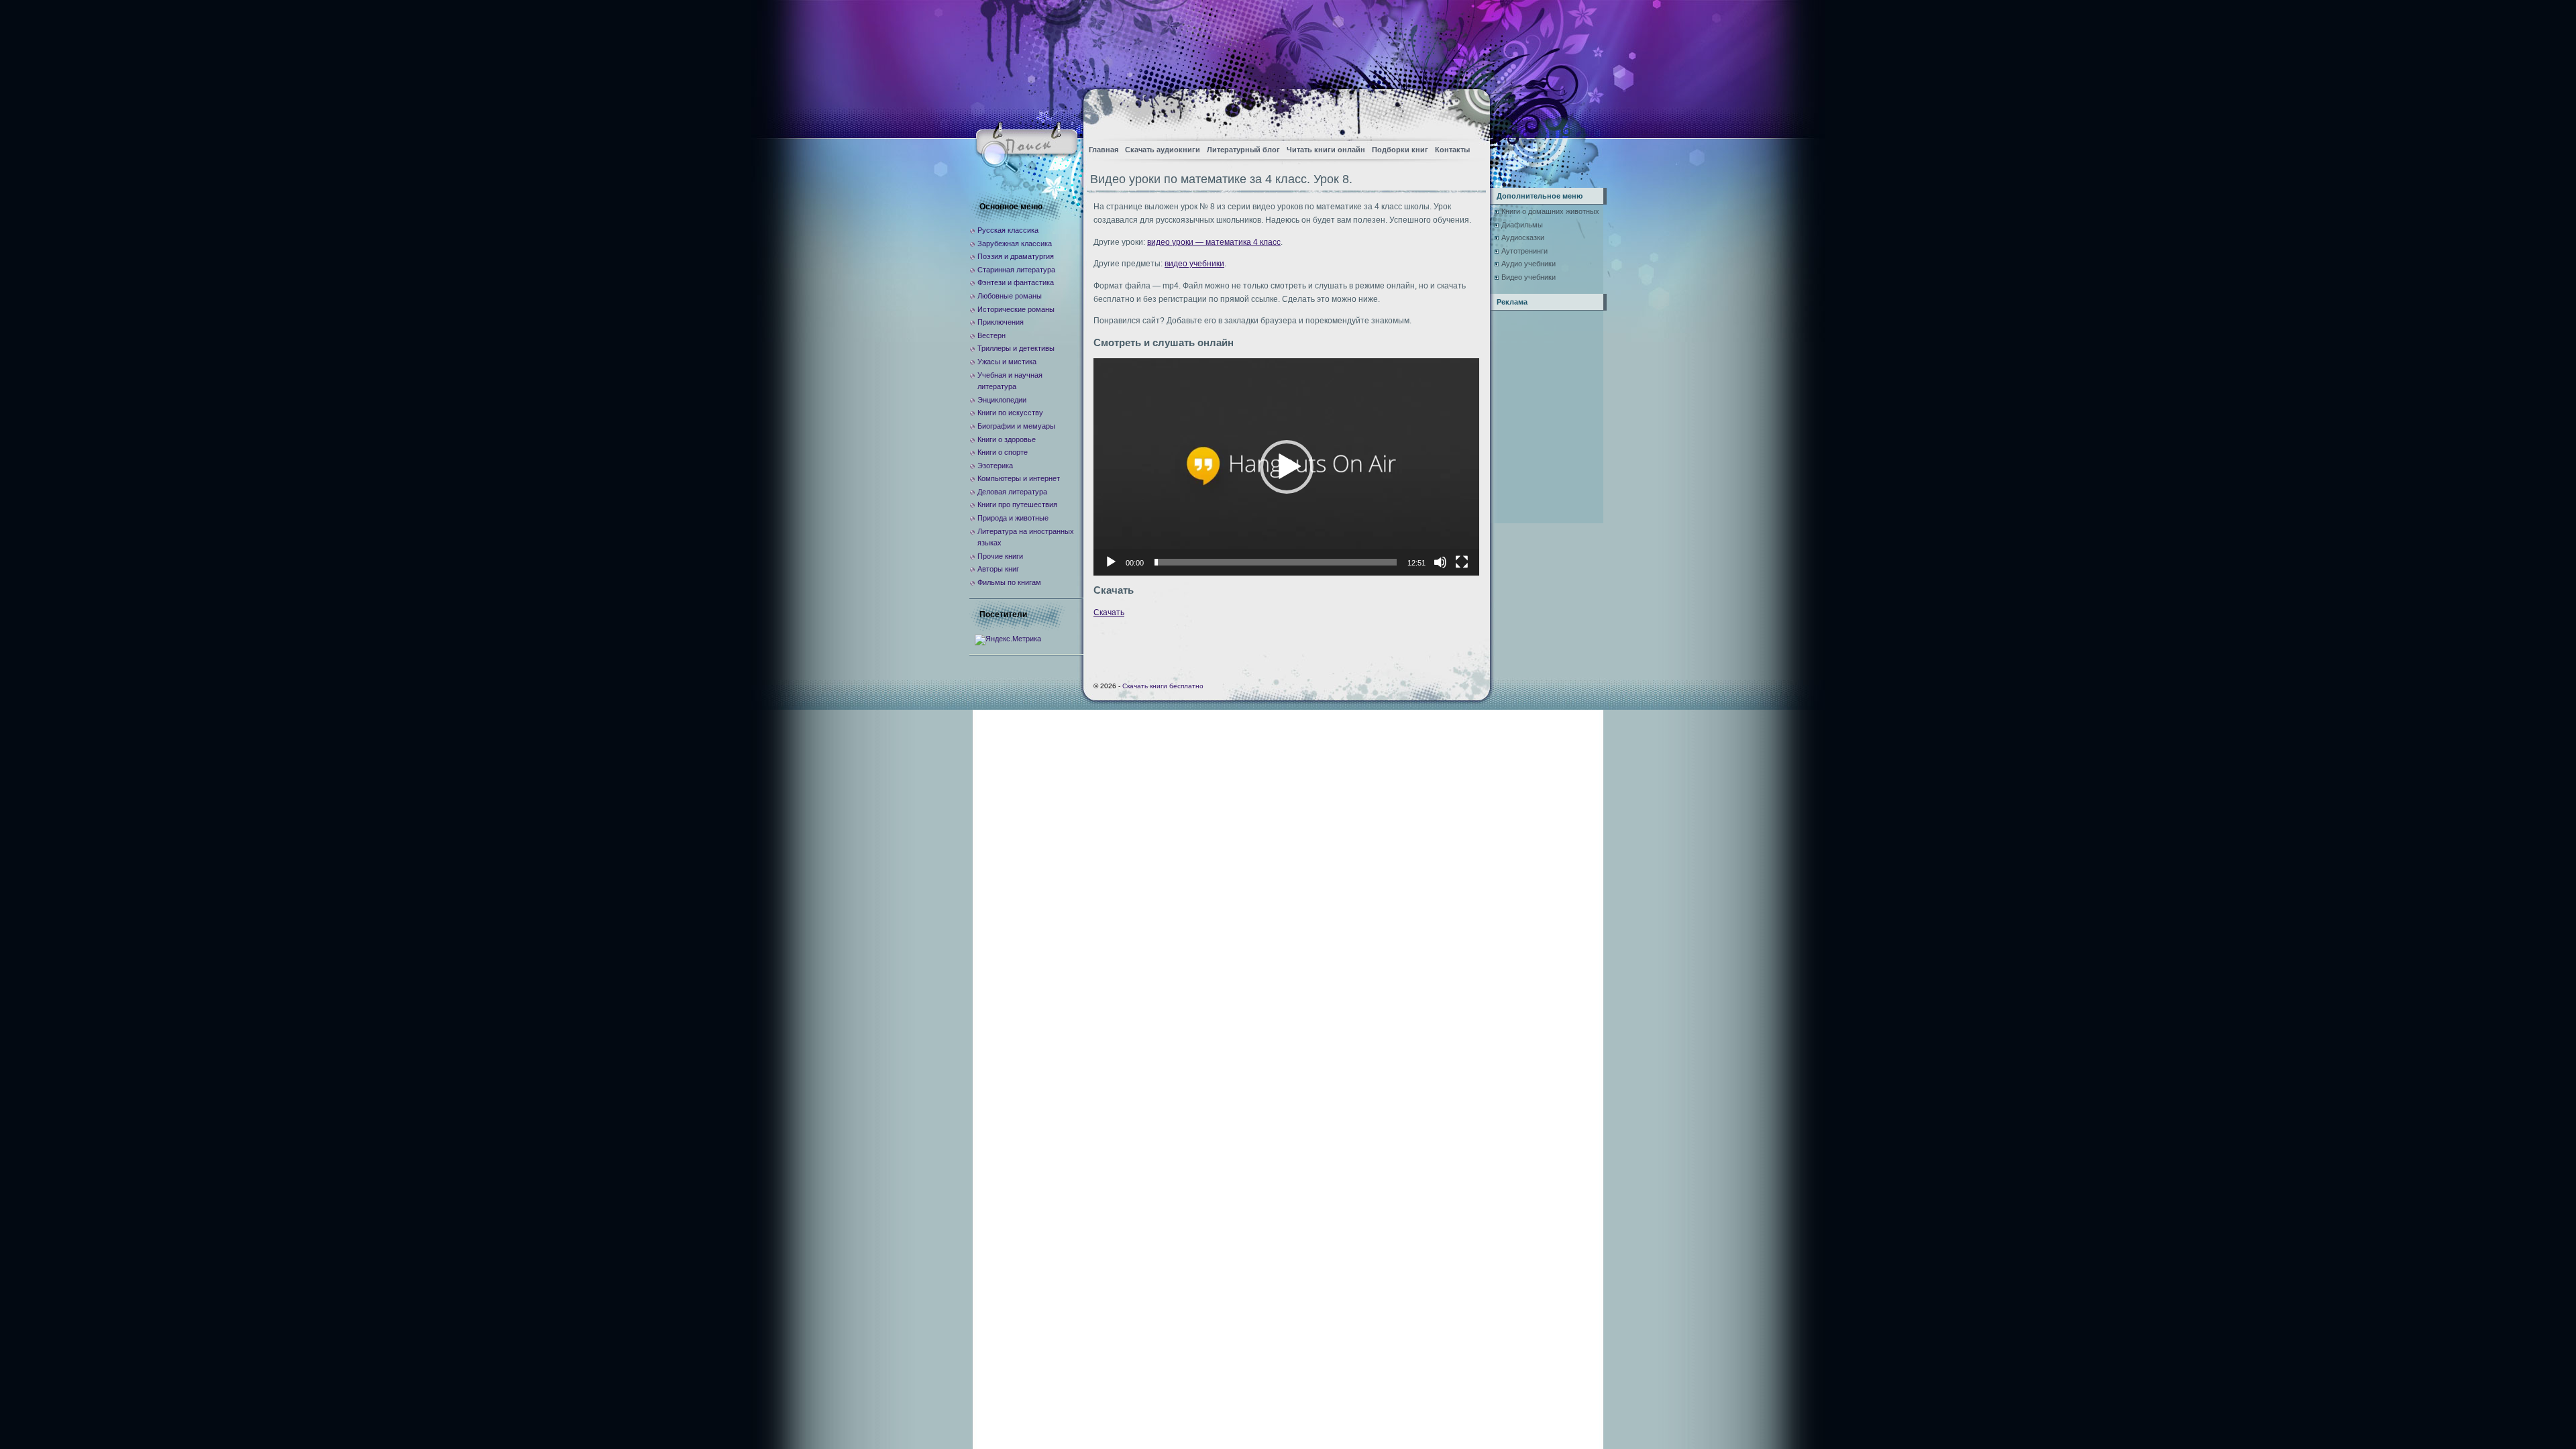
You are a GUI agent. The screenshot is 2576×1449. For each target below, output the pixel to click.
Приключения (1001, 322)
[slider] (1276, 562)
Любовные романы (1010, 296)
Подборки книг (1400, 150)
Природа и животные (1013, 518)
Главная (1104, 150)
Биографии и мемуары (1016, 426)
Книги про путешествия (1017, 504)
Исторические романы (1016, 309)
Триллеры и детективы (1016, 348)
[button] (1287, 467)
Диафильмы (1522, 225)
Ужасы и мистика (1007, 362)
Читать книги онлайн (1326, 150)
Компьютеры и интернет (1019, 478)
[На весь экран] (1462, 562)
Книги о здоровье (1007, 439)
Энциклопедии (1002, 400)
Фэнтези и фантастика (1016, 282)
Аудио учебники (1528, 264)
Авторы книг (998, 569)
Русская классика (1008, 230)
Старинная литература (1016, 270)
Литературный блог (1243, 150)
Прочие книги (1000, 556)
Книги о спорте (1003, 452)
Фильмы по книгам (1009, 582)
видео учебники (1194, 264)
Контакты (1452, 150)
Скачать (1109, 612)
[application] (1286, 467)
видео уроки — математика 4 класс (1214, 242)
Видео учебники (1528, 277)
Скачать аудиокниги (1163, 150)
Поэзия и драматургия (1016, 256)
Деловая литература (1012, 492)
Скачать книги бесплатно (1163, 686)
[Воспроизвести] (1111, 562)
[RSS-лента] (1468, 111)
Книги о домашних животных (1550, 211)
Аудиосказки (1523, 237)
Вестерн (991, 335)
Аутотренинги (1524, 251)
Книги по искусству (1010, 413)
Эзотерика (995, 466)
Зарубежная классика (1015, 244)
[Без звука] (1440, 562)
